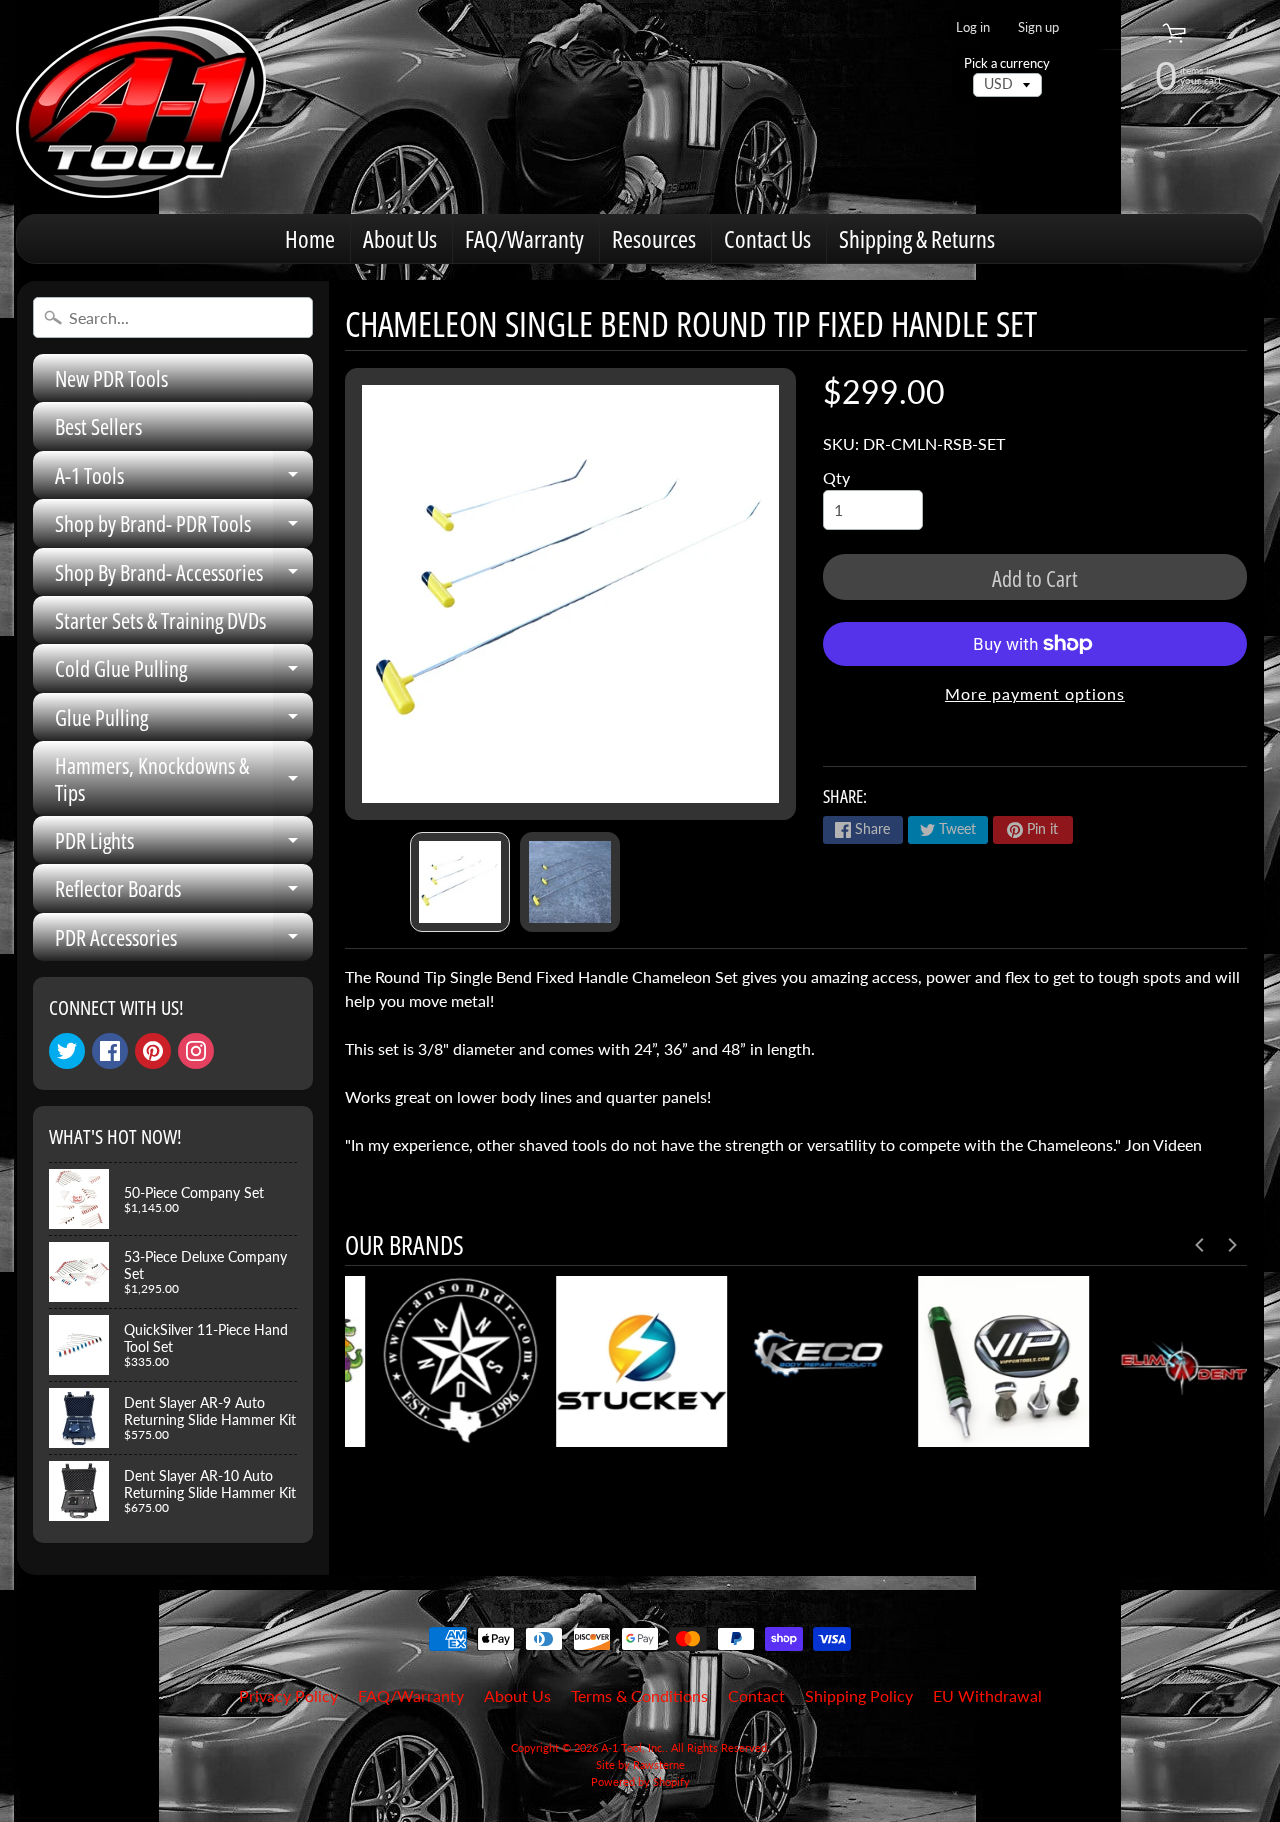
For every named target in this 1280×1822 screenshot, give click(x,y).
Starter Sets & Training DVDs (160, 620)
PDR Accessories (184, 941)
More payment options (1035, 693)
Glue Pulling (184, 721)
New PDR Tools (111, 378)
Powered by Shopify (640, 1781)
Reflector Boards (184, 892)
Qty (836, 477)
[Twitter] (67, 1051)
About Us (400, 238)
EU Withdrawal (987, 1695)
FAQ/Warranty (524, 238)
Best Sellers (98, 426)
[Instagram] (196, 1051)
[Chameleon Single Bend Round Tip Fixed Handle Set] (460, 882)
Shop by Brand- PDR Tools (184, 527)
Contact (756, 1695)
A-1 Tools (184, 479)
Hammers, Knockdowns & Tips (184, 779)
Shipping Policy (859, 1695)
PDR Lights (184, 844)
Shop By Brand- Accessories (184, 576)
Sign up (1038, 27)
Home (310, 238)
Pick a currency (1007, 63)
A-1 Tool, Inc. (633, 1747)
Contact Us (767, 238)
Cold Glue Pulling (184, 672)
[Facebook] (110, 1051)
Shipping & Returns (917, 238)
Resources (654, 238)
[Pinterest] (153, 1051)
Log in (973, 27)
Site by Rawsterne (640, 1764)
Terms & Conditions (639, 1695)
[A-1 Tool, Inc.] (141, 107)
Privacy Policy (288, 1695)
